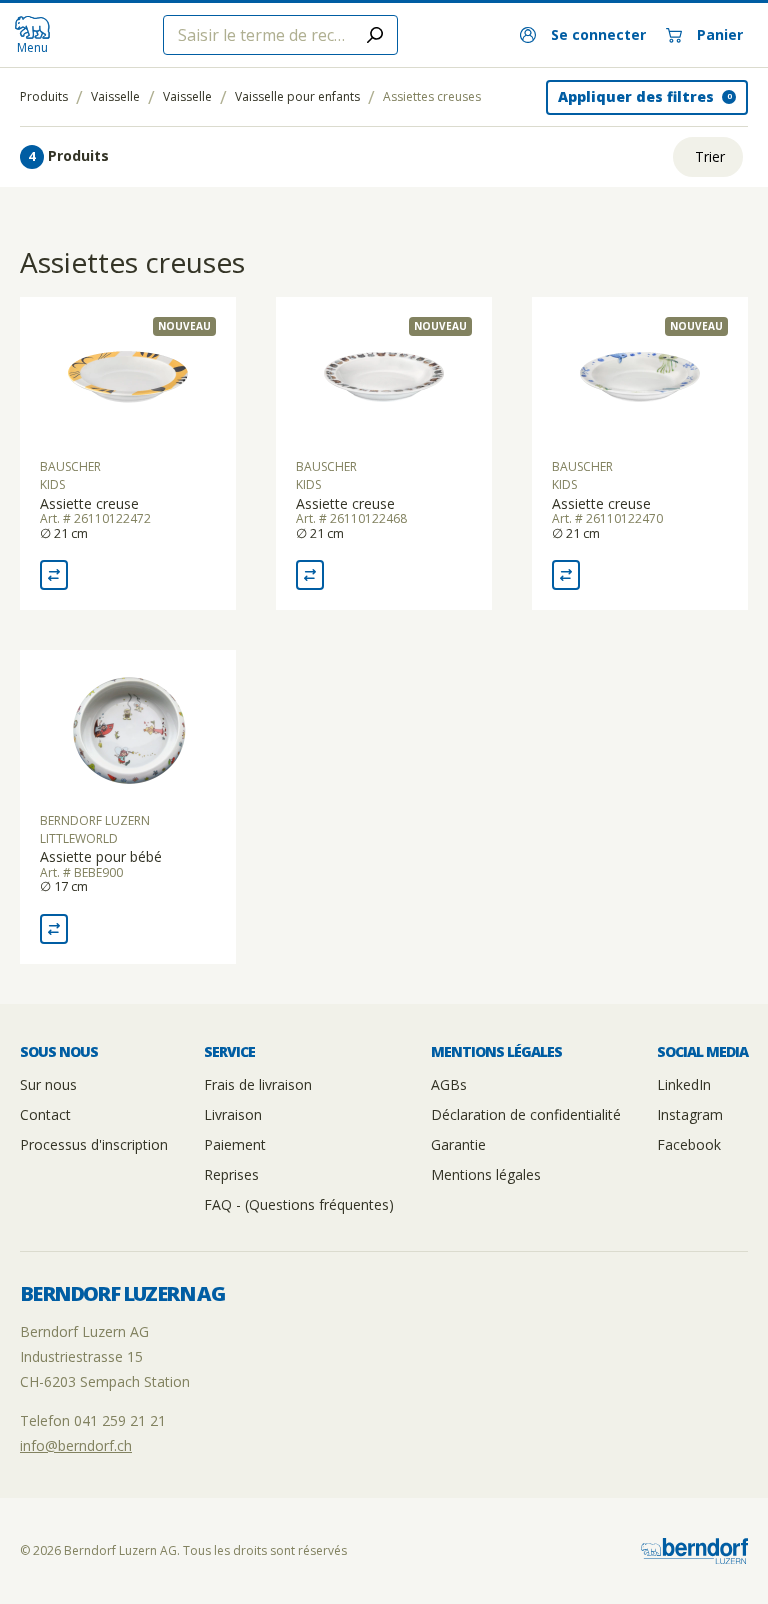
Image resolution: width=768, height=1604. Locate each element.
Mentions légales (486, 1174)
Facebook (689, 1144)
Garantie (458, 1144)
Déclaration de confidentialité (526, 1114)
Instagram (690, 1114)
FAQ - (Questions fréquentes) (299, 1204)
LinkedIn (684, 1084)
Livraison (233, 1114)
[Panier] (704, 35)
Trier (710, 156)
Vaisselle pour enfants (297, 97)
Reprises (231, 1174)
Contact (45, 1114)
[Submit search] (375, 35)
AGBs (449, 1084)
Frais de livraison (258, 1084)
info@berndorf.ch (76, 1445)
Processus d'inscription (94, 1144)
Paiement (235, 1144)
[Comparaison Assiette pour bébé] (54, 929)
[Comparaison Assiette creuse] (54, 575)
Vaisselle (115, 97)
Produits (44, 97)
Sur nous (48, 1084)
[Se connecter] (583, 35)
